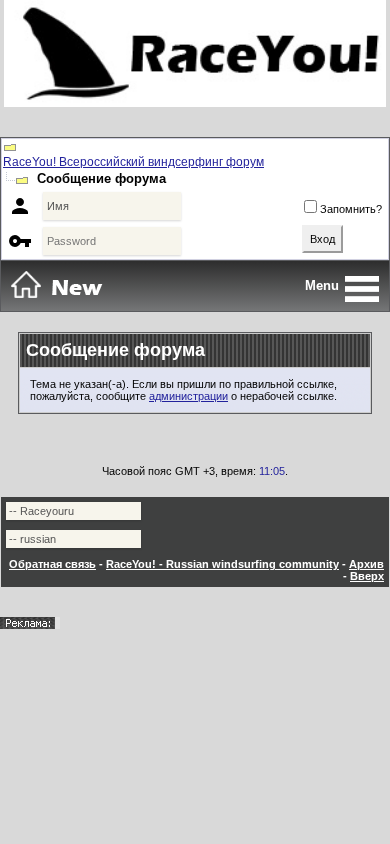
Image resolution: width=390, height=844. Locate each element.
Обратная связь (52, 564)
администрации (188, 396)
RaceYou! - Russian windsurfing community (222, 564)
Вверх (367, 576)
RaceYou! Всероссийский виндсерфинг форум (133, 162)
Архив (366, 564)
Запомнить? (351, 209)
